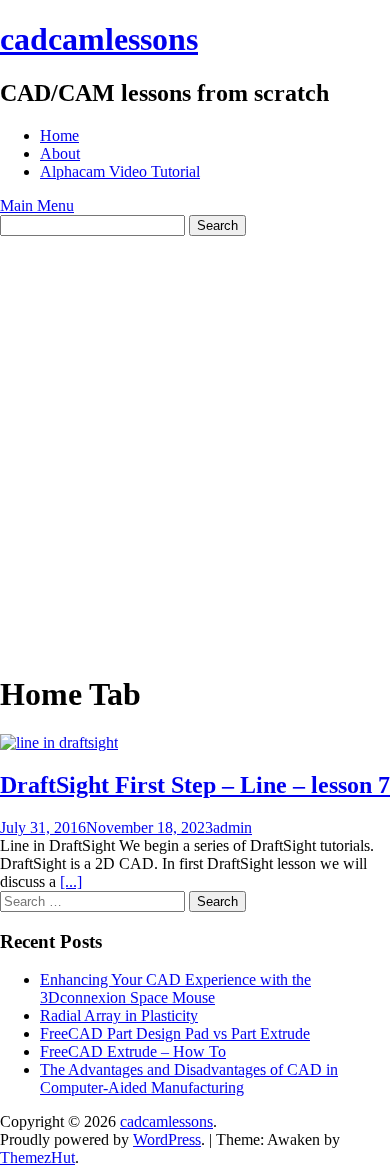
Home (59, 135)
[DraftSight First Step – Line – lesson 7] (59, 742)
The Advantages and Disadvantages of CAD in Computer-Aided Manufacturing (189, 1078)
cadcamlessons (99, 39)
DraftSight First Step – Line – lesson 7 (195, 785)
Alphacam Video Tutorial (120, 171)
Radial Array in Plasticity (119, 1015)
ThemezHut (37, 1157)
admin (232, 827)
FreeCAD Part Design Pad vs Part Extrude (175, 1033)
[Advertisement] (195, 441)
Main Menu (37, 205)
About (60, 153)
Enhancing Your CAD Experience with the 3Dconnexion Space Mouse (175, 988)
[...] (71, 881)
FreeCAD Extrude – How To (133, 1051)
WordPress (167, 1139)
